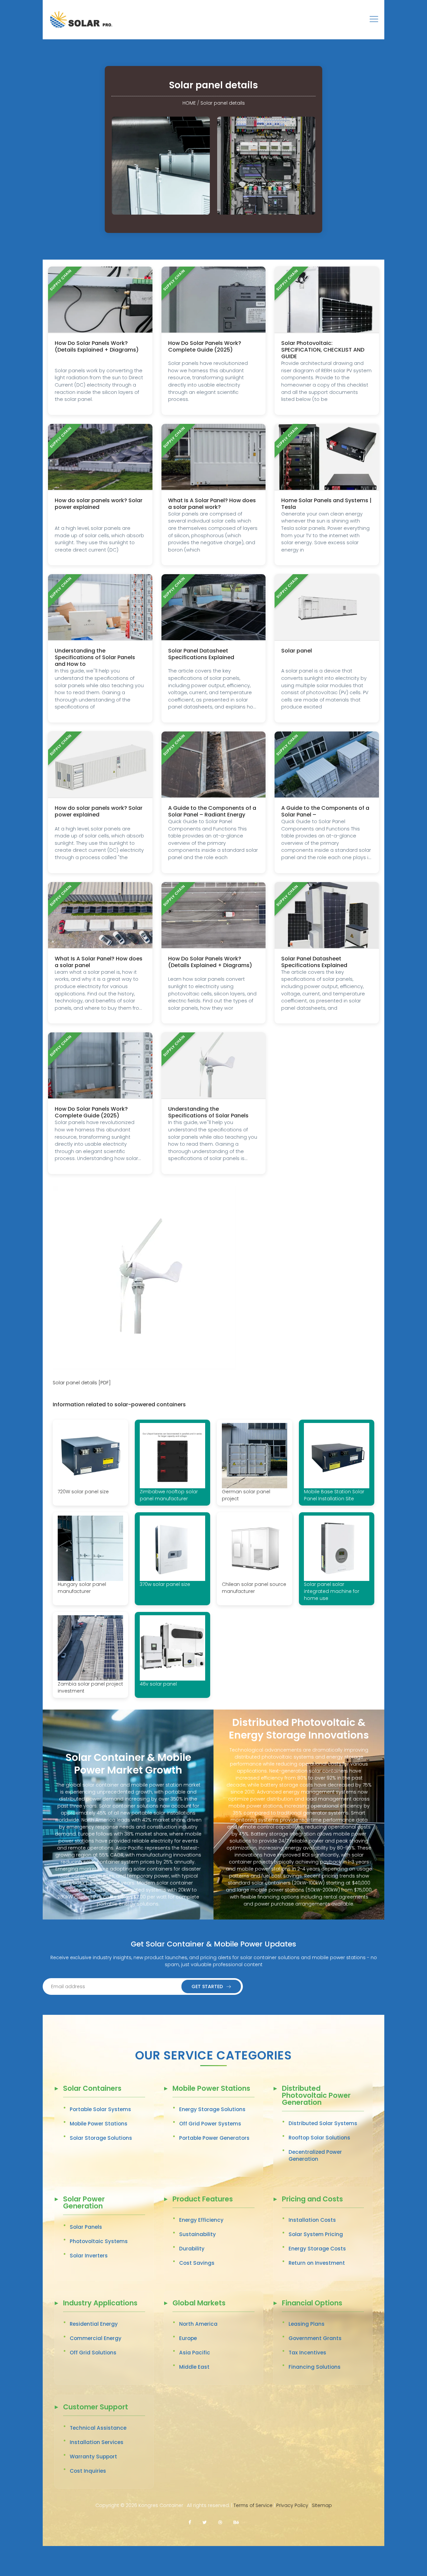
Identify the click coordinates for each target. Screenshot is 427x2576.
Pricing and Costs (312, 2200)
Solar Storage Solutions (101, 2138)
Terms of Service (253, 2505)
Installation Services (97, 2442)
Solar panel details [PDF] (82, 1383)
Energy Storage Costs (317, 2249)
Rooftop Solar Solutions (319, 2138)
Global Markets (199, 2304)
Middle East (194, 2367)
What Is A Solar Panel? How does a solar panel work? (212, 504)
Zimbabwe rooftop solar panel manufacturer (169, 1495)
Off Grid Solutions (93, 2353)
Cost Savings (197, 2263)
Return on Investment (317, 2263)
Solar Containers (92, 2089)
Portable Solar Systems (100, 2109)
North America (198, 2324)
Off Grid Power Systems (210, 2124)
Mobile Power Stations (99, 2124)
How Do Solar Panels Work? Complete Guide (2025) (205, 346)
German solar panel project (246, 1495)
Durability (192, 2249)
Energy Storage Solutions (212, 2109)
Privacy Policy (292, 2505)
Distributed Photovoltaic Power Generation (316, 2096)
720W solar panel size (83, 1492)
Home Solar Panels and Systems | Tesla (326, 504)
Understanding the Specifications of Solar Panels (208, 1112)
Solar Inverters (89, 2256)
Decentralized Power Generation (315, 2155)
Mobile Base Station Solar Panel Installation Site (334, 1495)
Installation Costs (312, 2220)
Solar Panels (86, 2227)
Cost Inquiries (88, 2471)
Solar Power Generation (84, 2203)
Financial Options (312, 2304)
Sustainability (197, 2234)
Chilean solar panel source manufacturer (254, 1588)
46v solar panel (158, 1684)
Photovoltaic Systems (99, 2241)
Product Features (203, 2200)
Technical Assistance (98, 2428)
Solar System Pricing (316, 2234)
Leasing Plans (307, 2324)
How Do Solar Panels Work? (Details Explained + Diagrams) (97, 346)
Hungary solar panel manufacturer (82, 1588)
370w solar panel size (165, 1584)
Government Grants (315, 2338)
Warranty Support (93, 2457)
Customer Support (96, 2408)
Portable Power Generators (214, 2138)
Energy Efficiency (201, 2220)
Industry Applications (100, 2304)
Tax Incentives (307, 2353)
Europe (188, 2338)
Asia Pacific (195, 2353)
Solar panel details (223, 103)
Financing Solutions (315, 2367)
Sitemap (322, 2505)
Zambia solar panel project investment (90, 1687)
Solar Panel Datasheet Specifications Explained (201, 654)
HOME (189, 103)
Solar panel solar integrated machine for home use (332, 1591)
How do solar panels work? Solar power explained (99, 504)
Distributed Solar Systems (323, 2123)
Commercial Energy (96, 2338)
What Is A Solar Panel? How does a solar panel (99, 962)
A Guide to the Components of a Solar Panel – (325, 811)
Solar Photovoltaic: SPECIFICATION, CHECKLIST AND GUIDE (323, 350)
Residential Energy (94, 2324)
